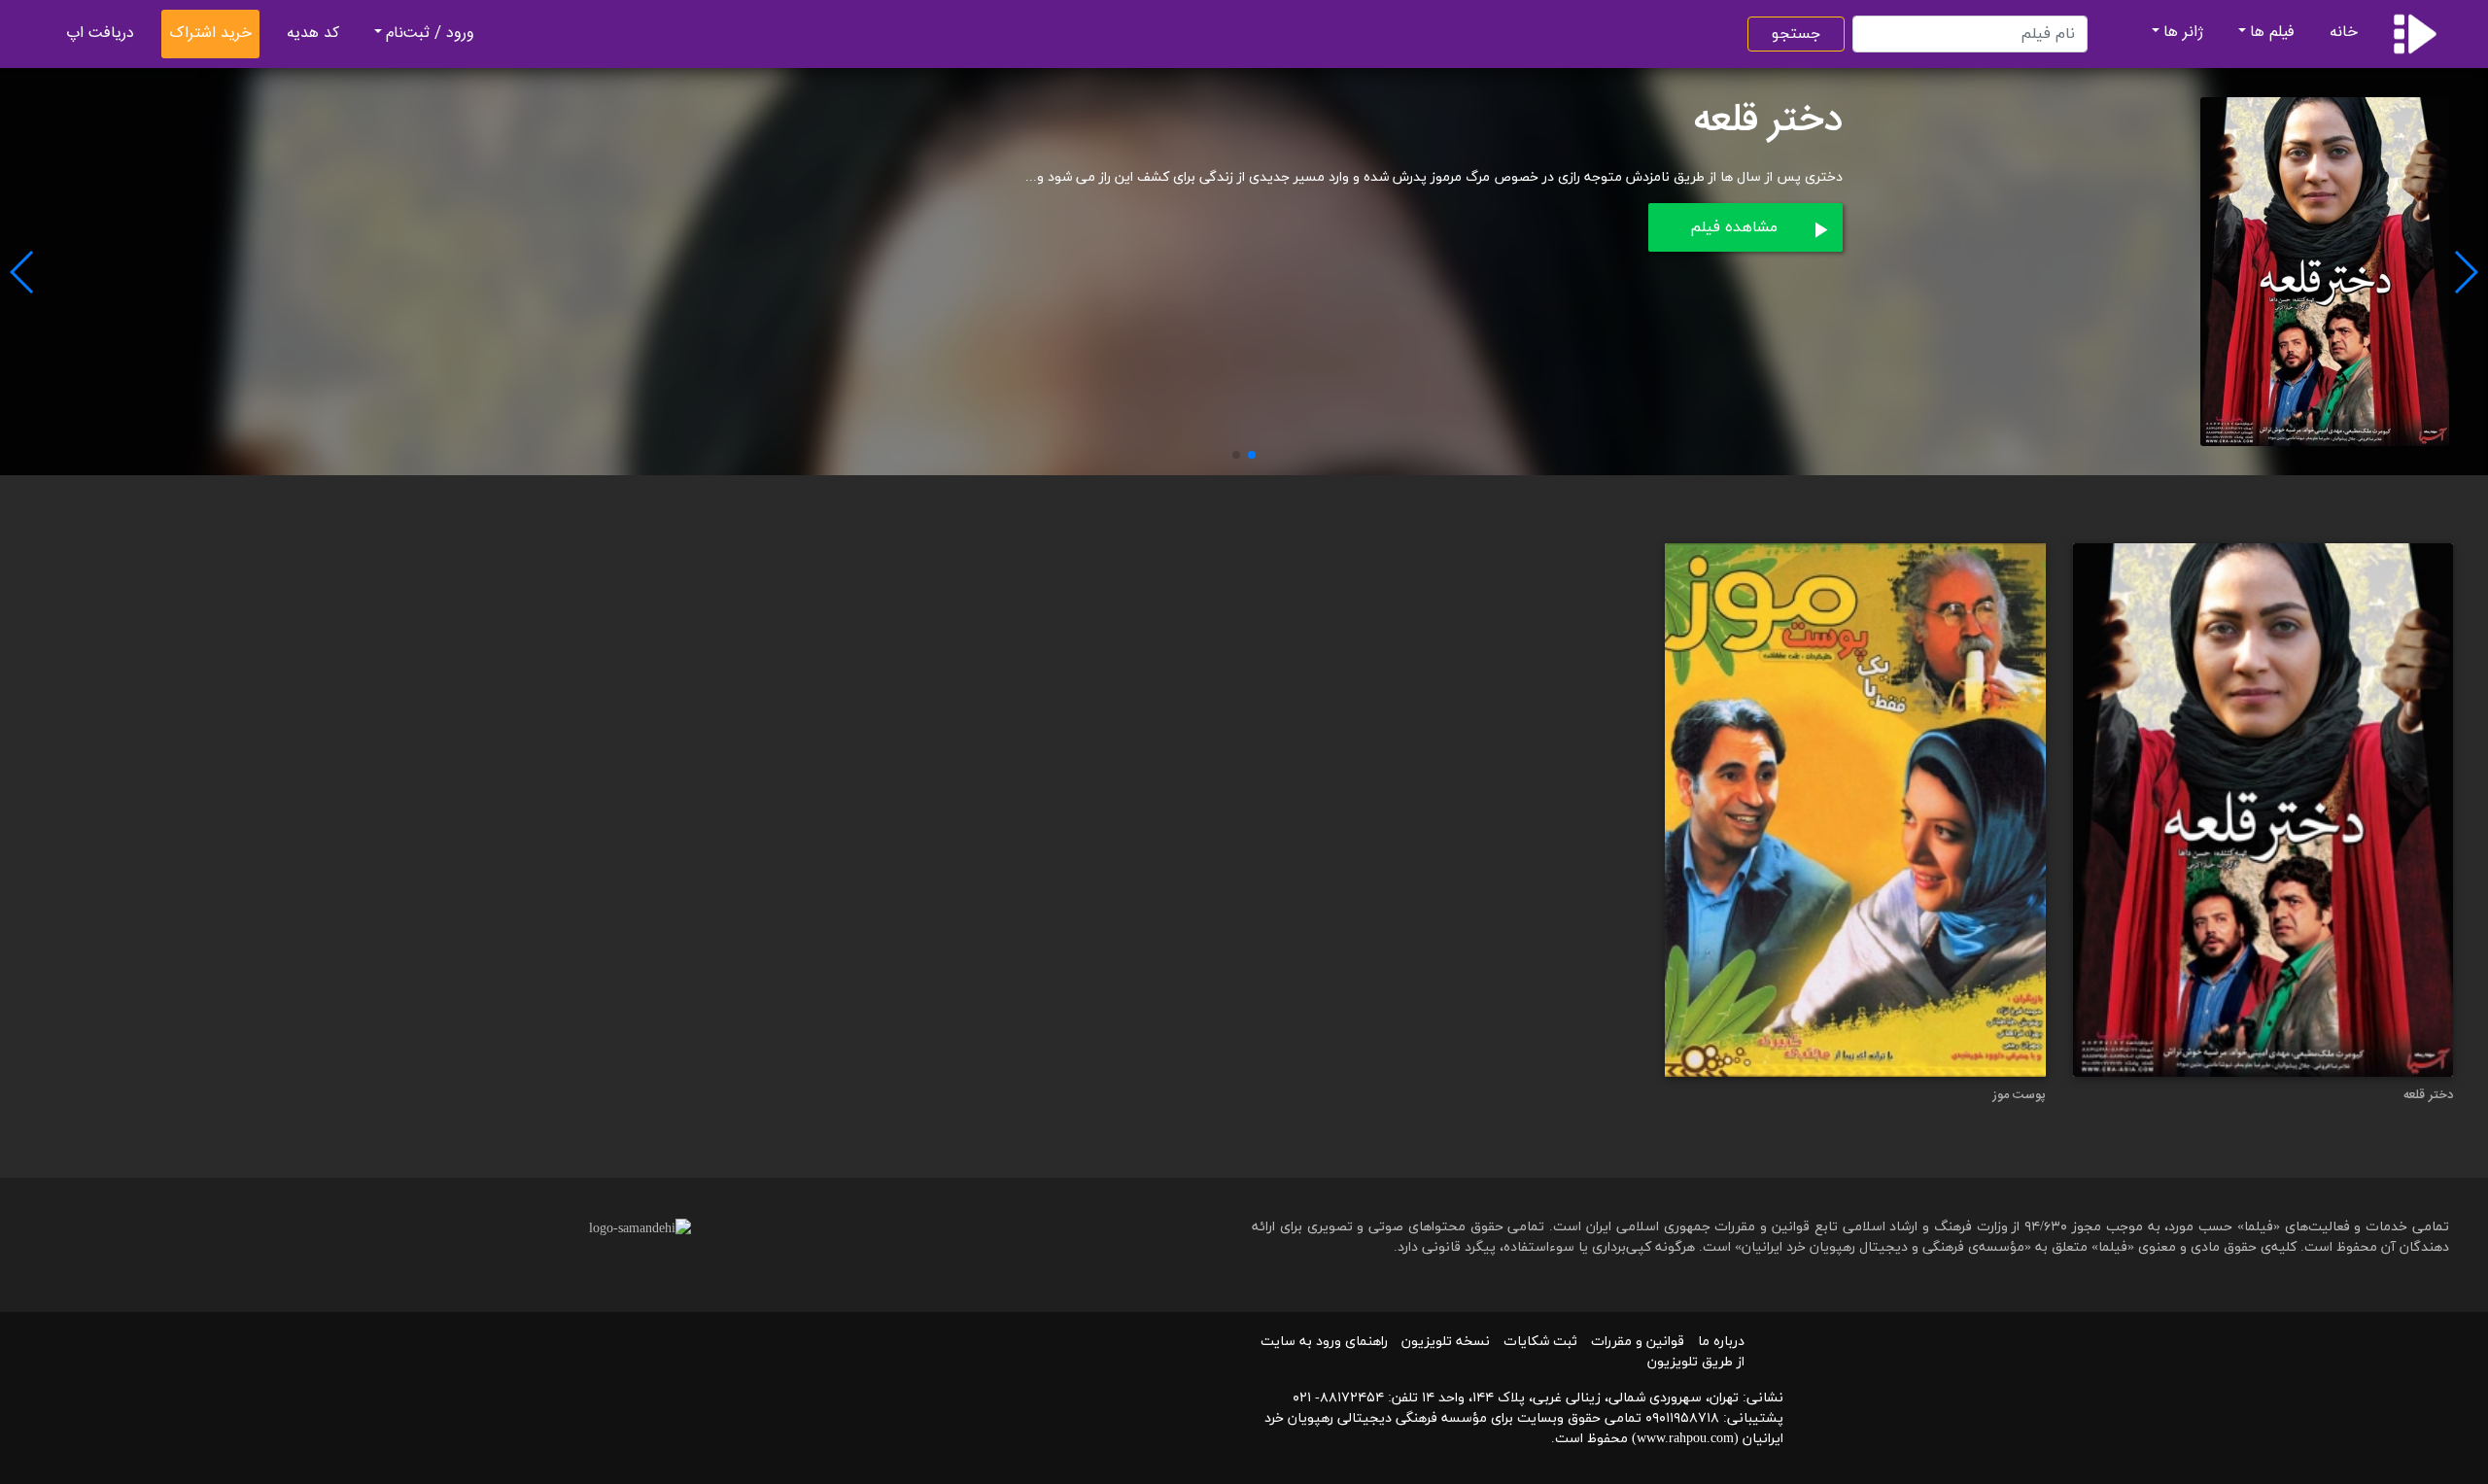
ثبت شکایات (1540, 1342)
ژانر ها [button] (2183, 33)
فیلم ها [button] (2272, 33)
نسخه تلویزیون (1446, 1342)
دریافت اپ (100, 34)
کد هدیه (313, 34)
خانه (2344, 33)
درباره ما (1721, 1342)
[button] (1252, 455)
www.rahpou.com (1685, 1439)
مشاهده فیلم (1734, 227)
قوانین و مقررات (1638, 1342)
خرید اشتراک (210, 34)
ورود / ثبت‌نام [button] (430, 34)
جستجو (1796, 34)
